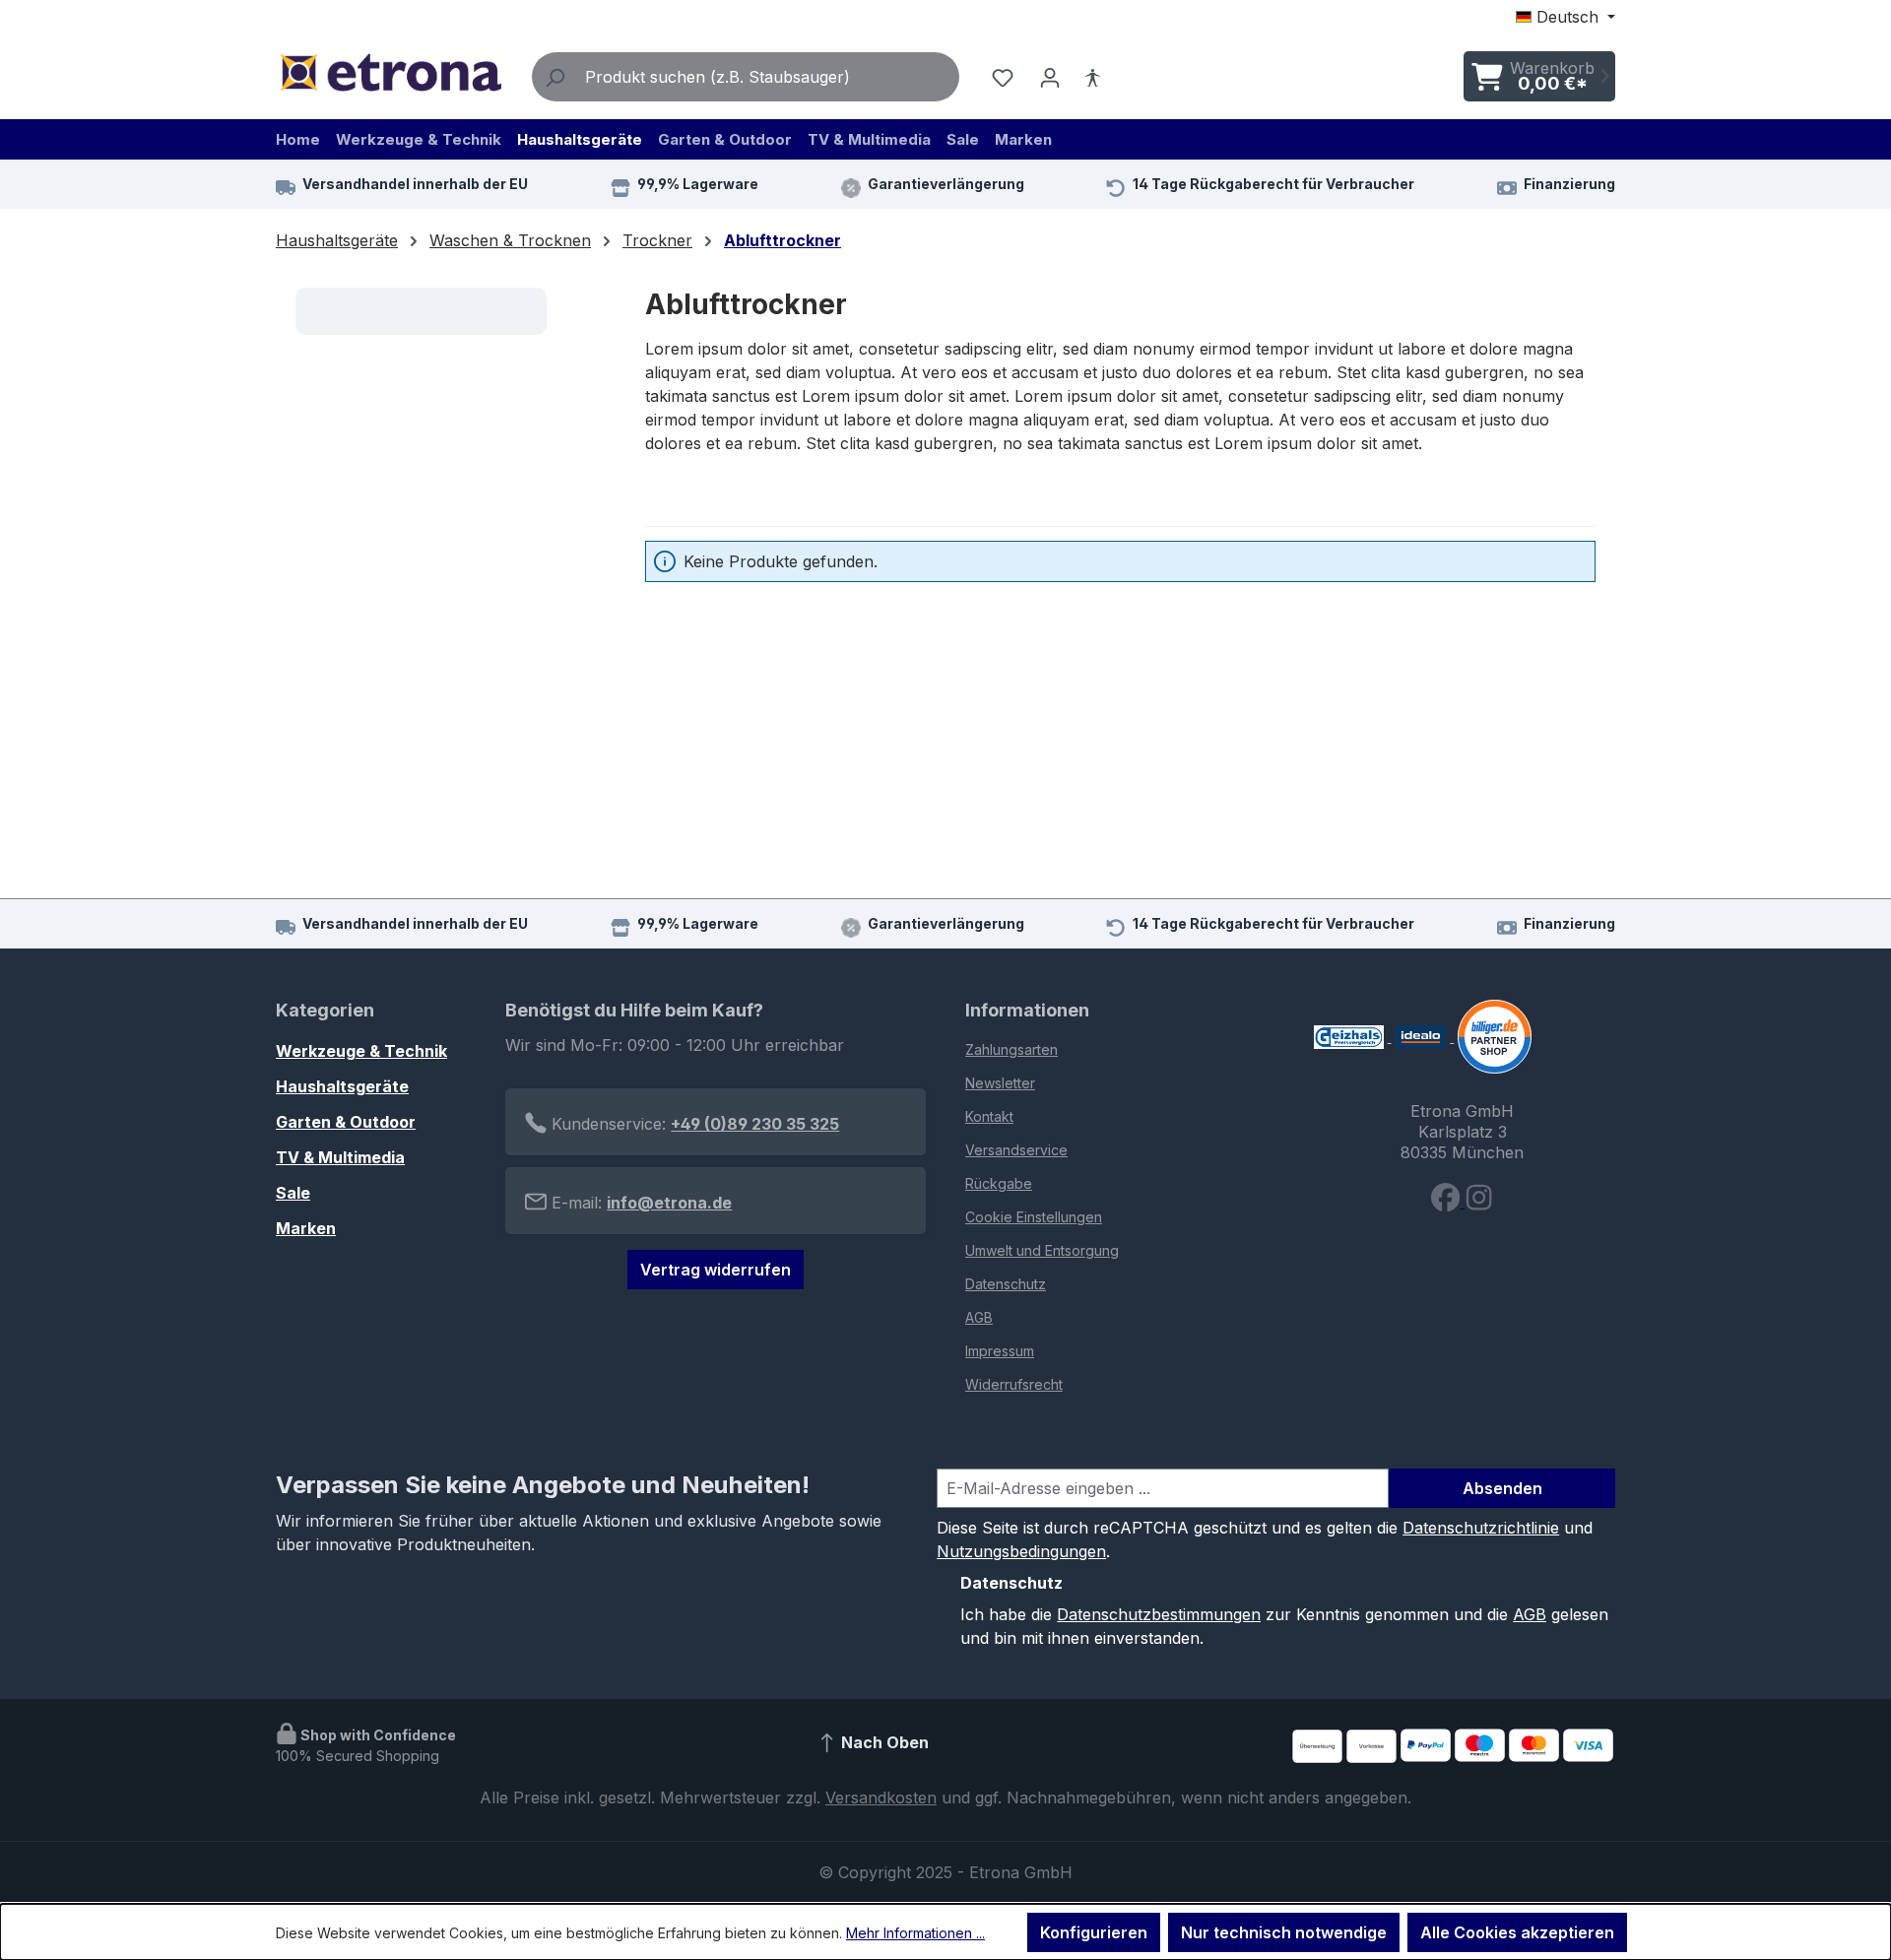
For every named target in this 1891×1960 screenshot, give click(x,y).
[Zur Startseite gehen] (390, 72)
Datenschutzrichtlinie (1481, 1528)
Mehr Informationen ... (915, 1933)
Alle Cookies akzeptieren (1517, 1932)
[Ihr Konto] (1050, 77)
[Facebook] (1448, 1202)
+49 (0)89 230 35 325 (755, 1124)
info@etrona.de (669, 1203)
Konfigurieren (1094, 1932)
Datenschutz (1006, 1284)
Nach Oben (883, 1743)
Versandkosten (881, 1797)
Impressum (1000, 1351)
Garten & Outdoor (346, 1122)
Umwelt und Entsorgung (1042, 1250)
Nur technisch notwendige (1284, 1932)
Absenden (1502, 1488)
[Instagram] (1479, 1202)
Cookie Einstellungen (1034, 1217)
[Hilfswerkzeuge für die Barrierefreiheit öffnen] (1092, 77)
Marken (306, 1228)
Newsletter (1000, 1083)
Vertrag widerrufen (716, 1270)
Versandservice (1016, 1150)
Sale (293, 1193)
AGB (979, 1317)
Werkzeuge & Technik (361, 1051)
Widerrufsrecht (1014, 1384)
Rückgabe (999, 1183)
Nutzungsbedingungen (1021, 1551)
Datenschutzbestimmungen (1159, 1614)
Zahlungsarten (1011, 1049)
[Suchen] (554, 77)
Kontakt (989, 1116)
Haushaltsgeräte (342, 1086)
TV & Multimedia (340, 1157)
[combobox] (768, 77)
